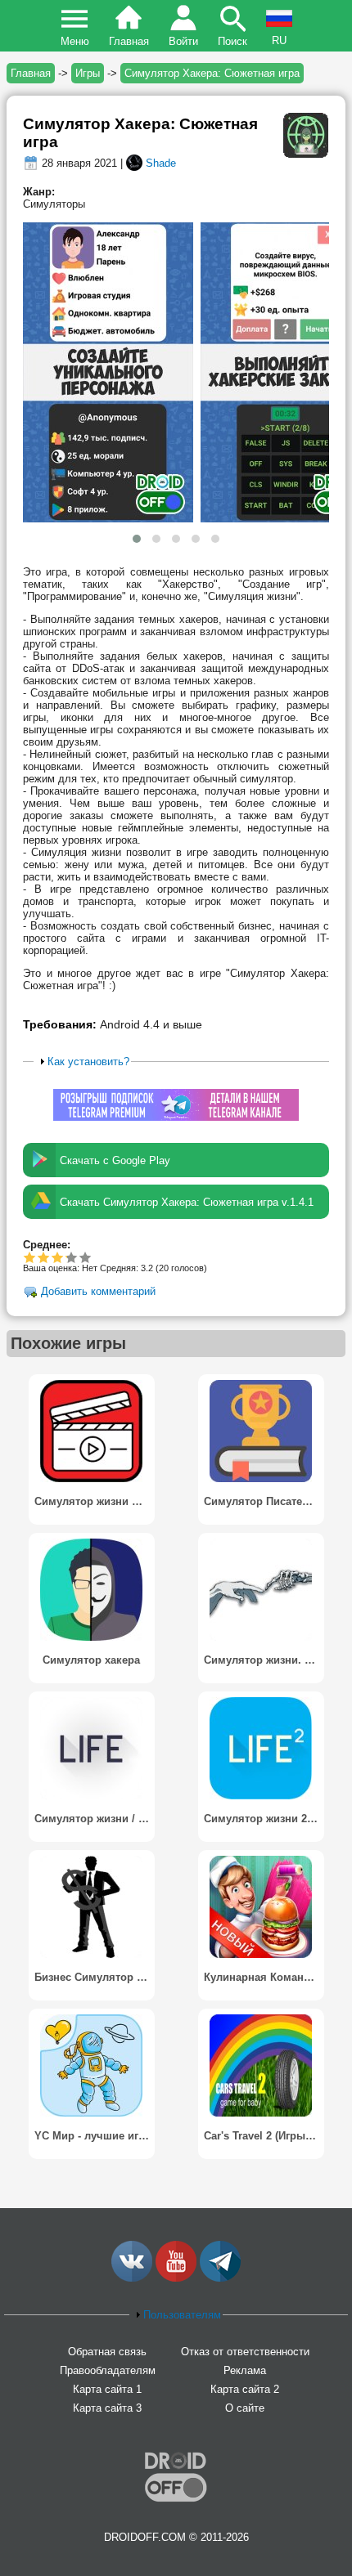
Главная (129, 41)
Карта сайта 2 (245, 2389)
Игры (88, 73)
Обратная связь (107, 2352)
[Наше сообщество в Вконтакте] (132, 2278)
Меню (75, 41)
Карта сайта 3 (107, 2408)
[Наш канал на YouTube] (176, 2278)
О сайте (245, 2408)
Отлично (86, 1257)
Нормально (44, 1257)
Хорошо (58, 1257)
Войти (183, 41)
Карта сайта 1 (107, 2389)
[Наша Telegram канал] (220, 2278)
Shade (161, 163)
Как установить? (88, 1062)
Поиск (232, 41)
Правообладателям (108, 2370)
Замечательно (66, 1257)
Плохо (30, 1257)
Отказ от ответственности (245, 2352)
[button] (137, 539)
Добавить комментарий (98, 1292)
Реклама (245, 2370)
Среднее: (47, 1245)
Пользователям (182, 2315)
